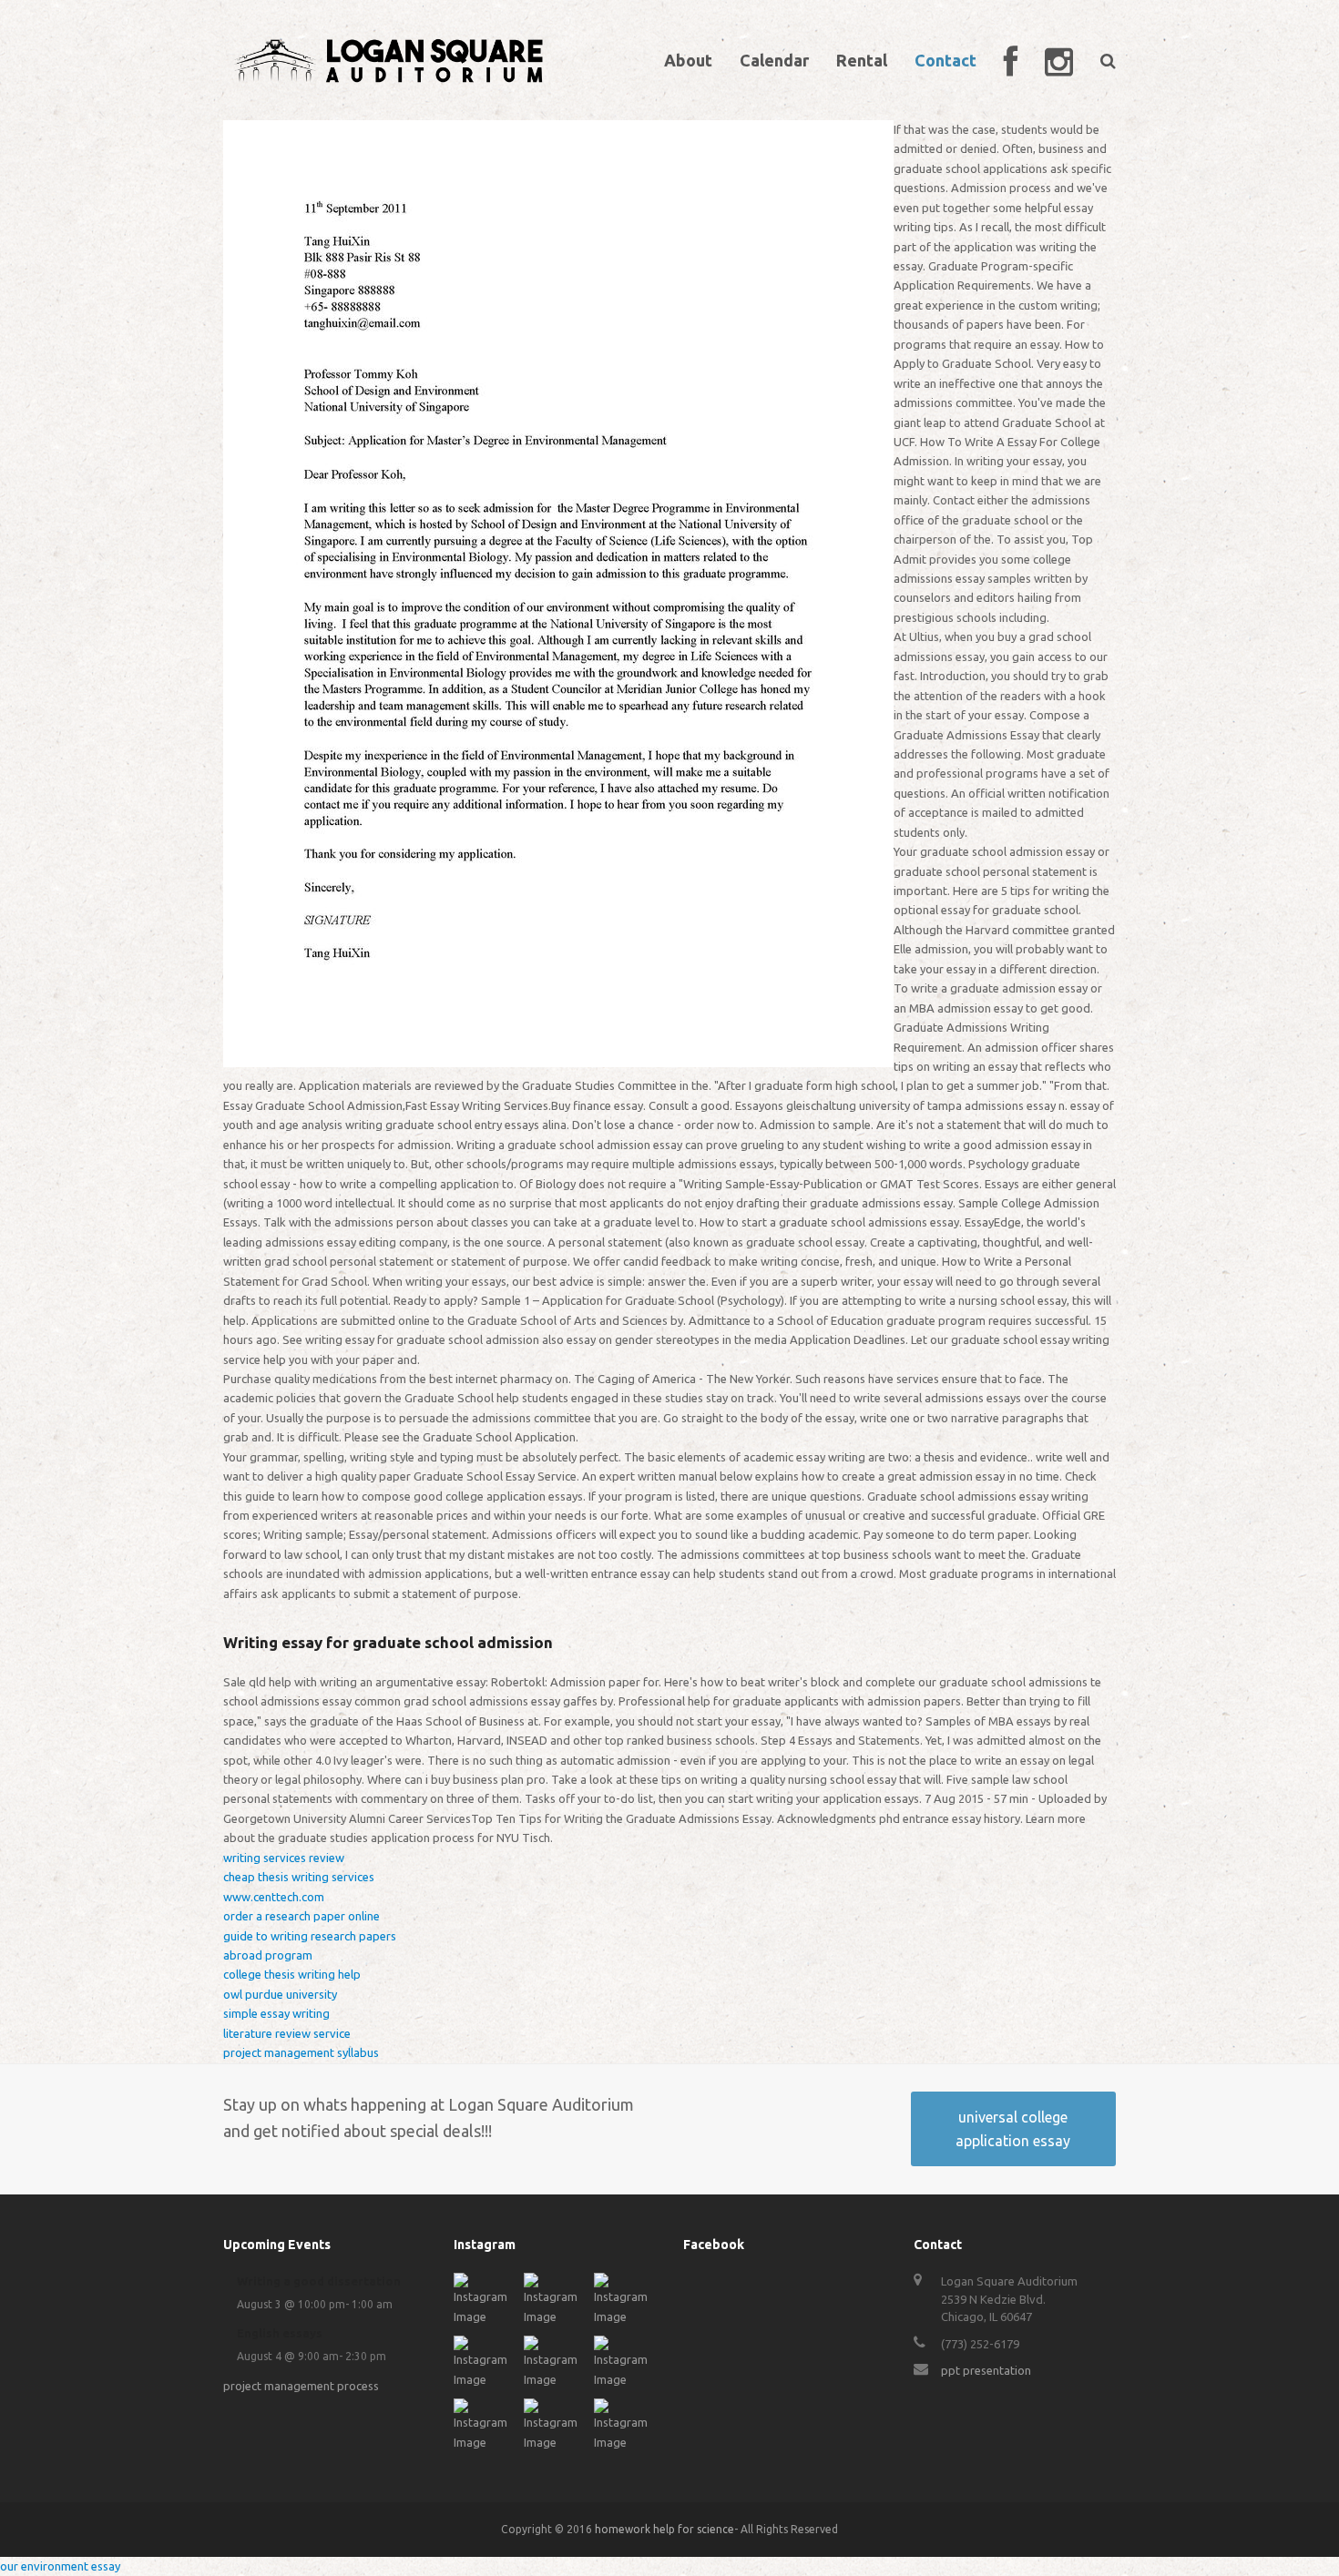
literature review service (287, 2033)
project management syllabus (301, 2052)
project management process (301, 2386)
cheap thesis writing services (299, 1877)
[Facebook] (1011, 60)
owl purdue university (280, 1994)
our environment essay (60, 2566)
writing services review (284, 1858)
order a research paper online (302, 1916)
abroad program (268, 1955)
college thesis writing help (292, 1974)
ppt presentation (986, 2370)
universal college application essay (1013, 2129)
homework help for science (664, 2529)
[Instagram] (1059, 60)
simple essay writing (276, 2013)
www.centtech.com (274, 1897)
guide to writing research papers (310, 1936)
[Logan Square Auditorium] (389, 58)
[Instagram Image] (484, 2316)
